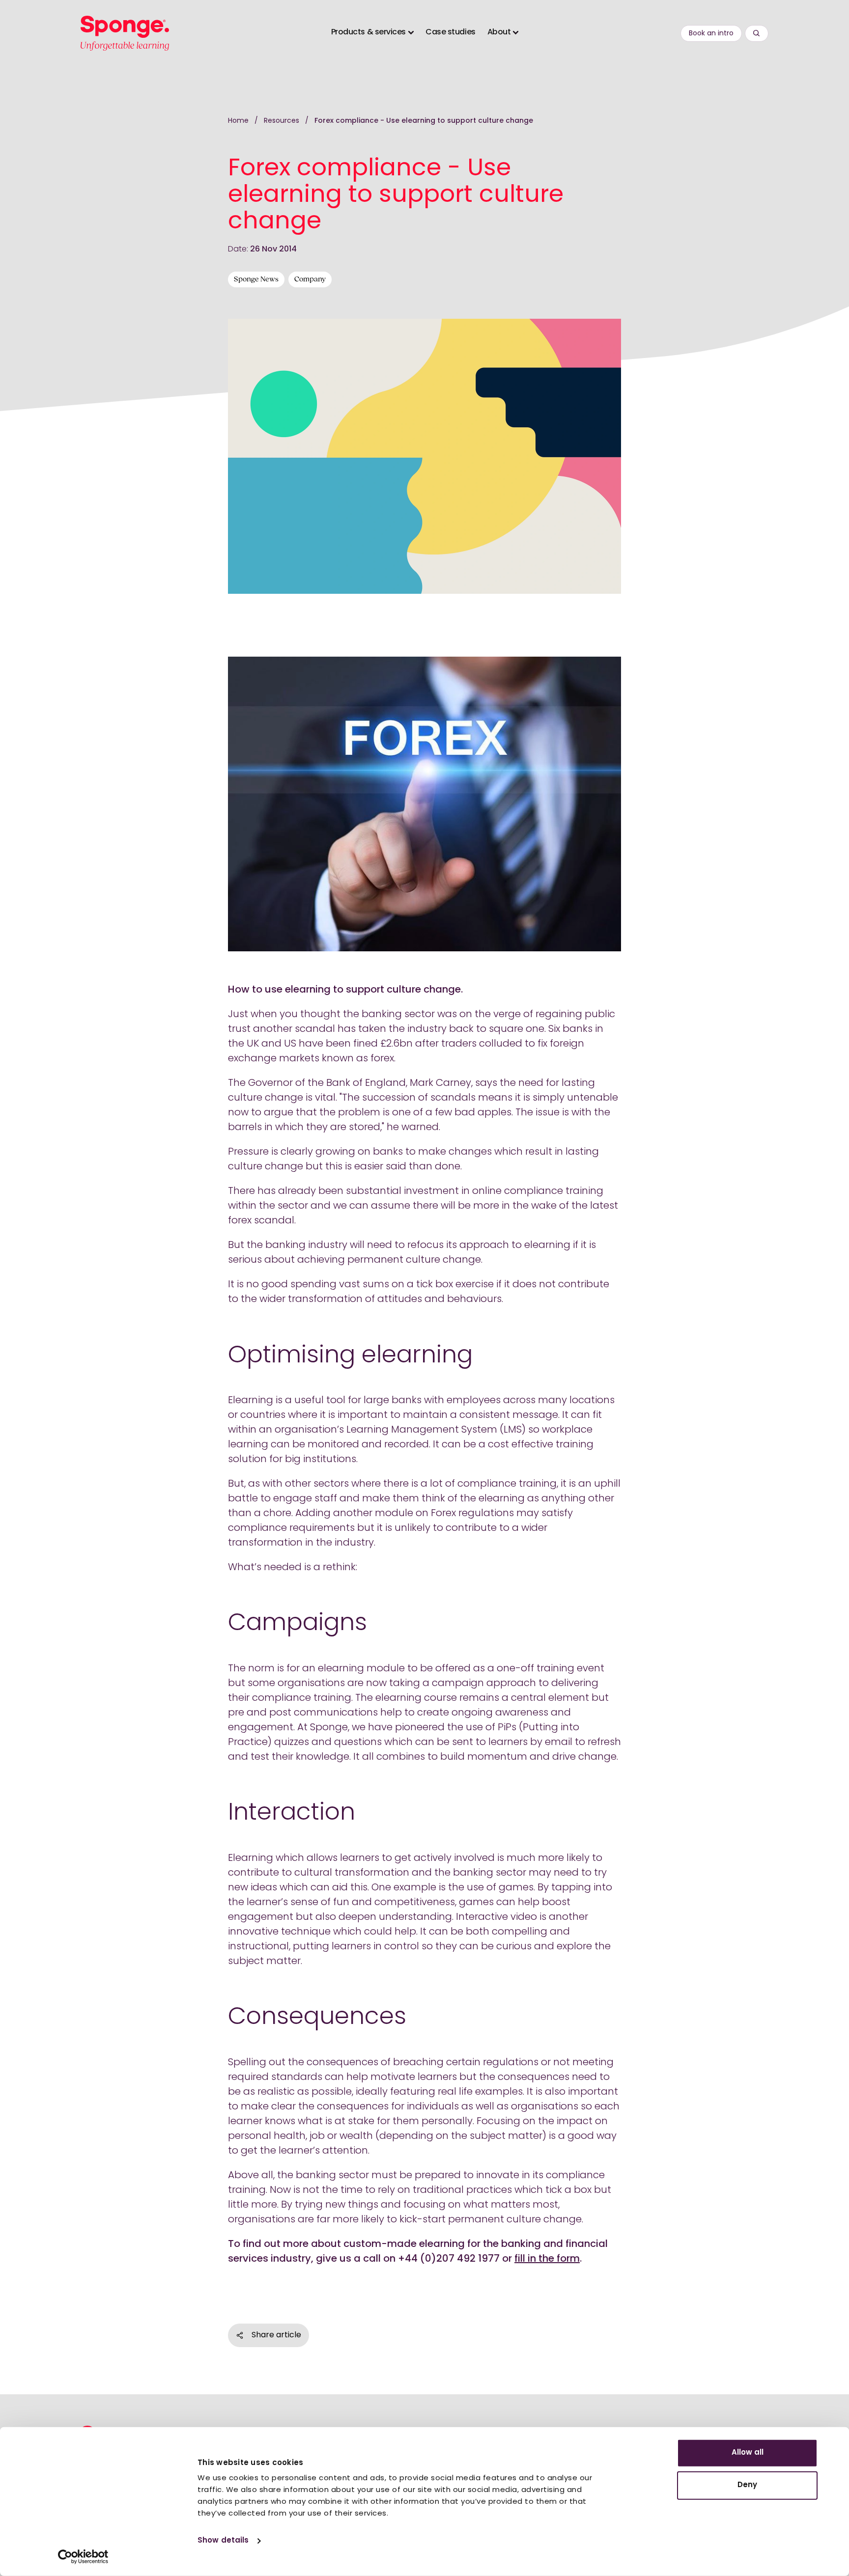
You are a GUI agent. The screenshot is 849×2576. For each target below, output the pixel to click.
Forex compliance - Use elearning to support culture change (424, 121)
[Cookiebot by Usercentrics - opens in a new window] (83, 2557)
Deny (747, 2485)
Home (238, 121)
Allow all (748, 2453)
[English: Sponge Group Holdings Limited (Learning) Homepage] (125, 33)
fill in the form (547, 2259)
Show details (223, 2541)
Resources (283, 121)
